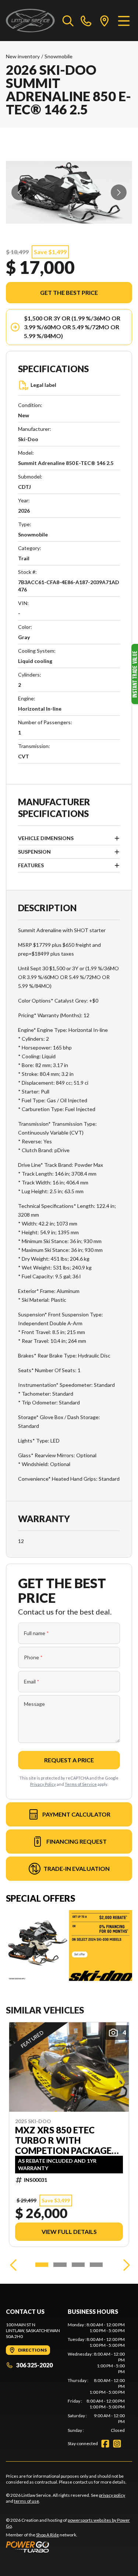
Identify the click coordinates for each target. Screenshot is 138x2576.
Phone (33, 1657)
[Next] (125, 2265)
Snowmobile (59, 56)
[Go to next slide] (119, 192)
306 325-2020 (34, 2365)
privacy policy (112, 2495)
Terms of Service (81, 1784)
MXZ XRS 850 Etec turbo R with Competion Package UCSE (63, 2140)
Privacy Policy (43, 1784)
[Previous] (13, 2265)
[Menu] (124, 21)
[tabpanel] (96, 2378)
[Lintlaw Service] (30, 21)
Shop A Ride (47, 2535)
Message (34, 1704)
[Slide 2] (60, 2265)
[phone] (86, 21)
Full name (36, 1633)
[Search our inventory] (68, 21)
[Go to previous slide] (19, 192)
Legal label (43, 385)
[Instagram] (117, 2444)
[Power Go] (69, 2547)
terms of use (26, 2501)
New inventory (23, 56)
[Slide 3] (78, 2265)
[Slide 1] (42, 2265)
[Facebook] (105, 2444)
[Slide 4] (96, 2265)
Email (32, 1681)
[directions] (105, 21)
